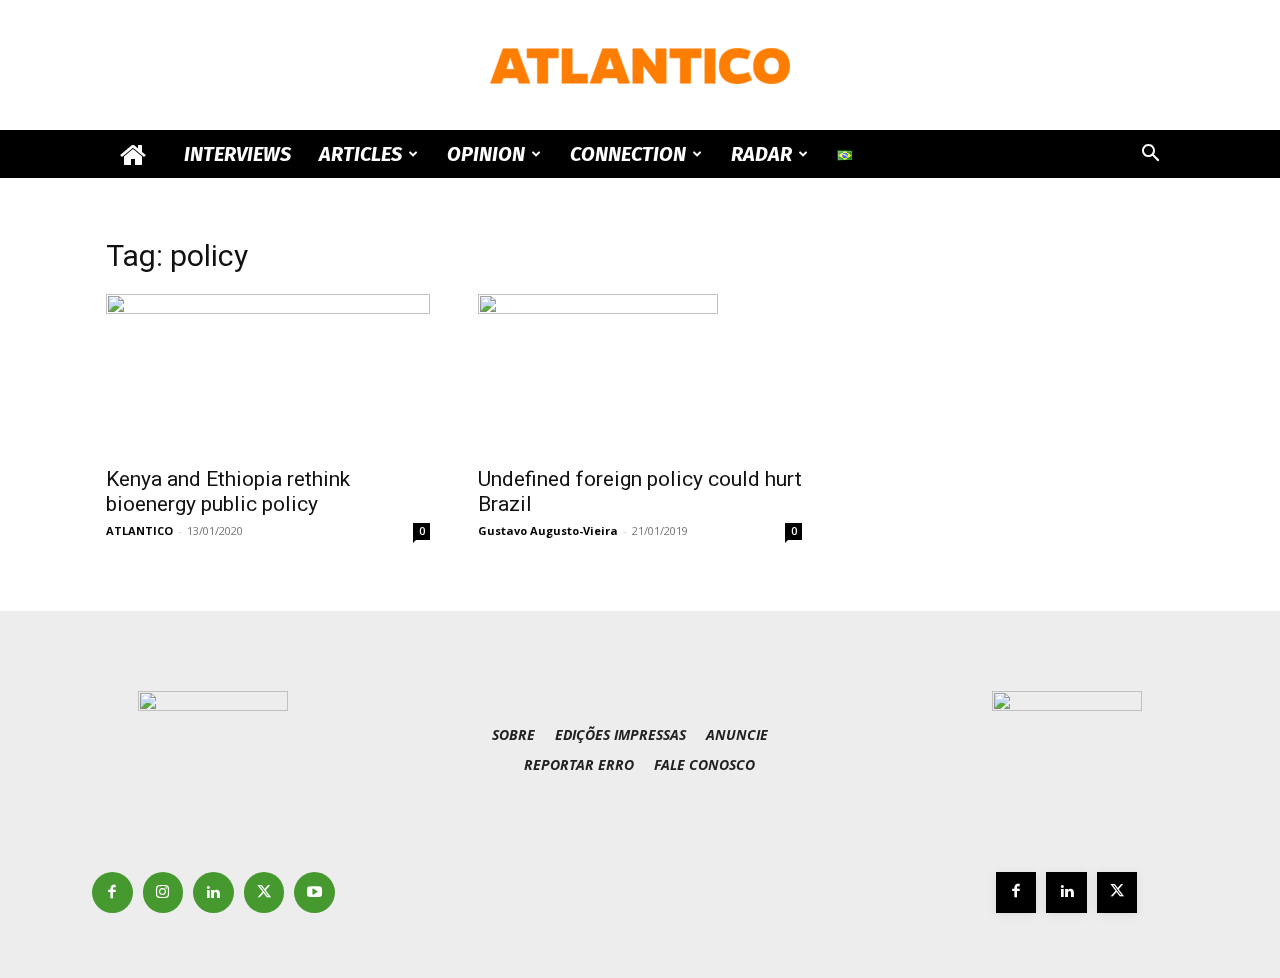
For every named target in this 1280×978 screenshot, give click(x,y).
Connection (628, 154)
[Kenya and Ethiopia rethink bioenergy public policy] (268, 374)
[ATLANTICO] (640, 66)
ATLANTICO (139, 530)
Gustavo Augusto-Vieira (548, 530)
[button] (1150, 155)
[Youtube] (314, 892)
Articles (360, 154)
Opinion (486, 154)
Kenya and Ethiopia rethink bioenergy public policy (228, 491)
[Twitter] (264, 892)
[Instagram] (163, 892)
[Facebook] (112, 892)
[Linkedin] (213, 892)
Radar (761, 154)
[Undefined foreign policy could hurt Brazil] (640, 374)
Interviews (237, 154)
